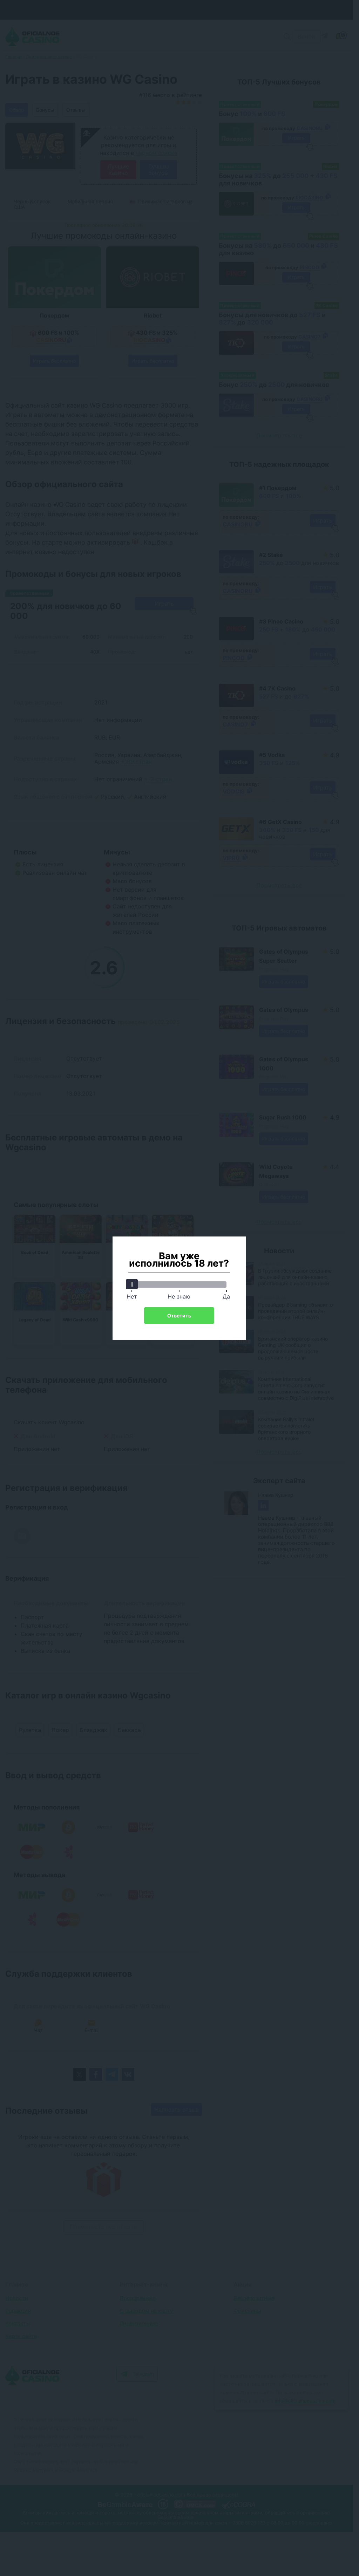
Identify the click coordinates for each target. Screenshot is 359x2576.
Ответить (179, 1316)
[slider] (132, 1284)
